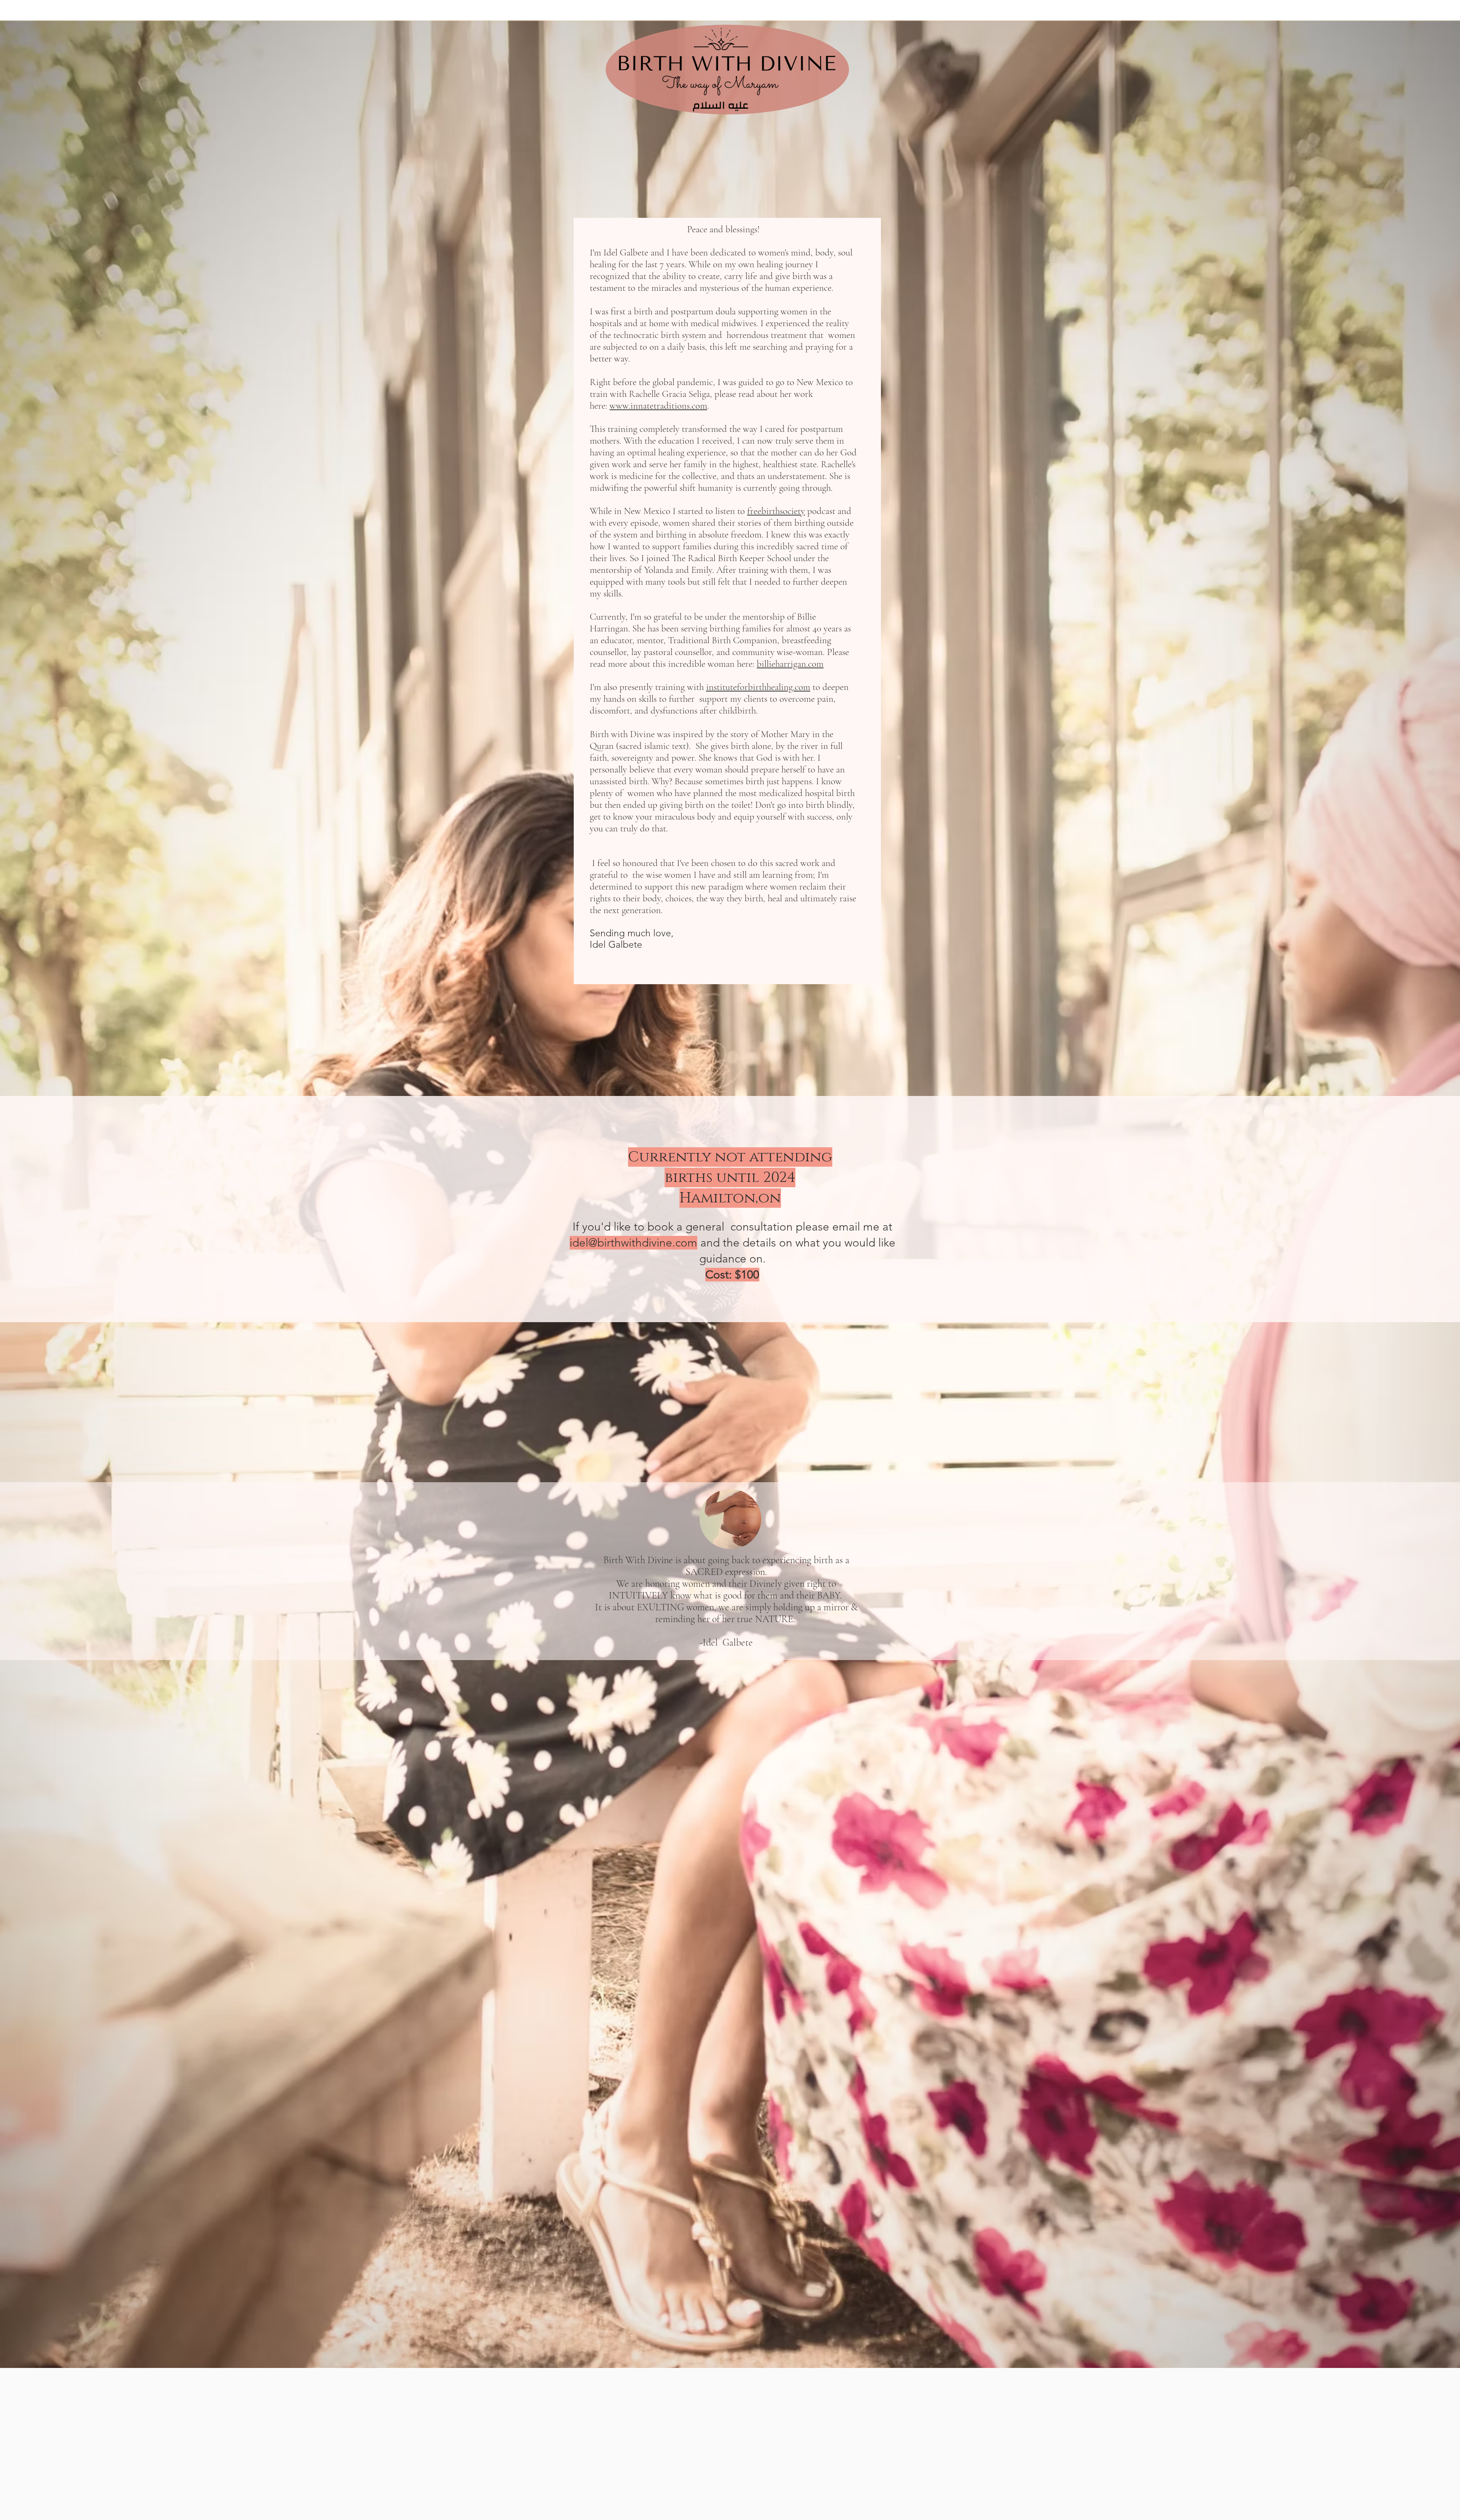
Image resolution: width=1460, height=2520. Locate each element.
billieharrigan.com (790, 664)
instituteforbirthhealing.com (758, 687)
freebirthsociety (776, 511)
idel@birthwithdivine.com (633, 1243)
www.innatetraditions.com (658, 406)
